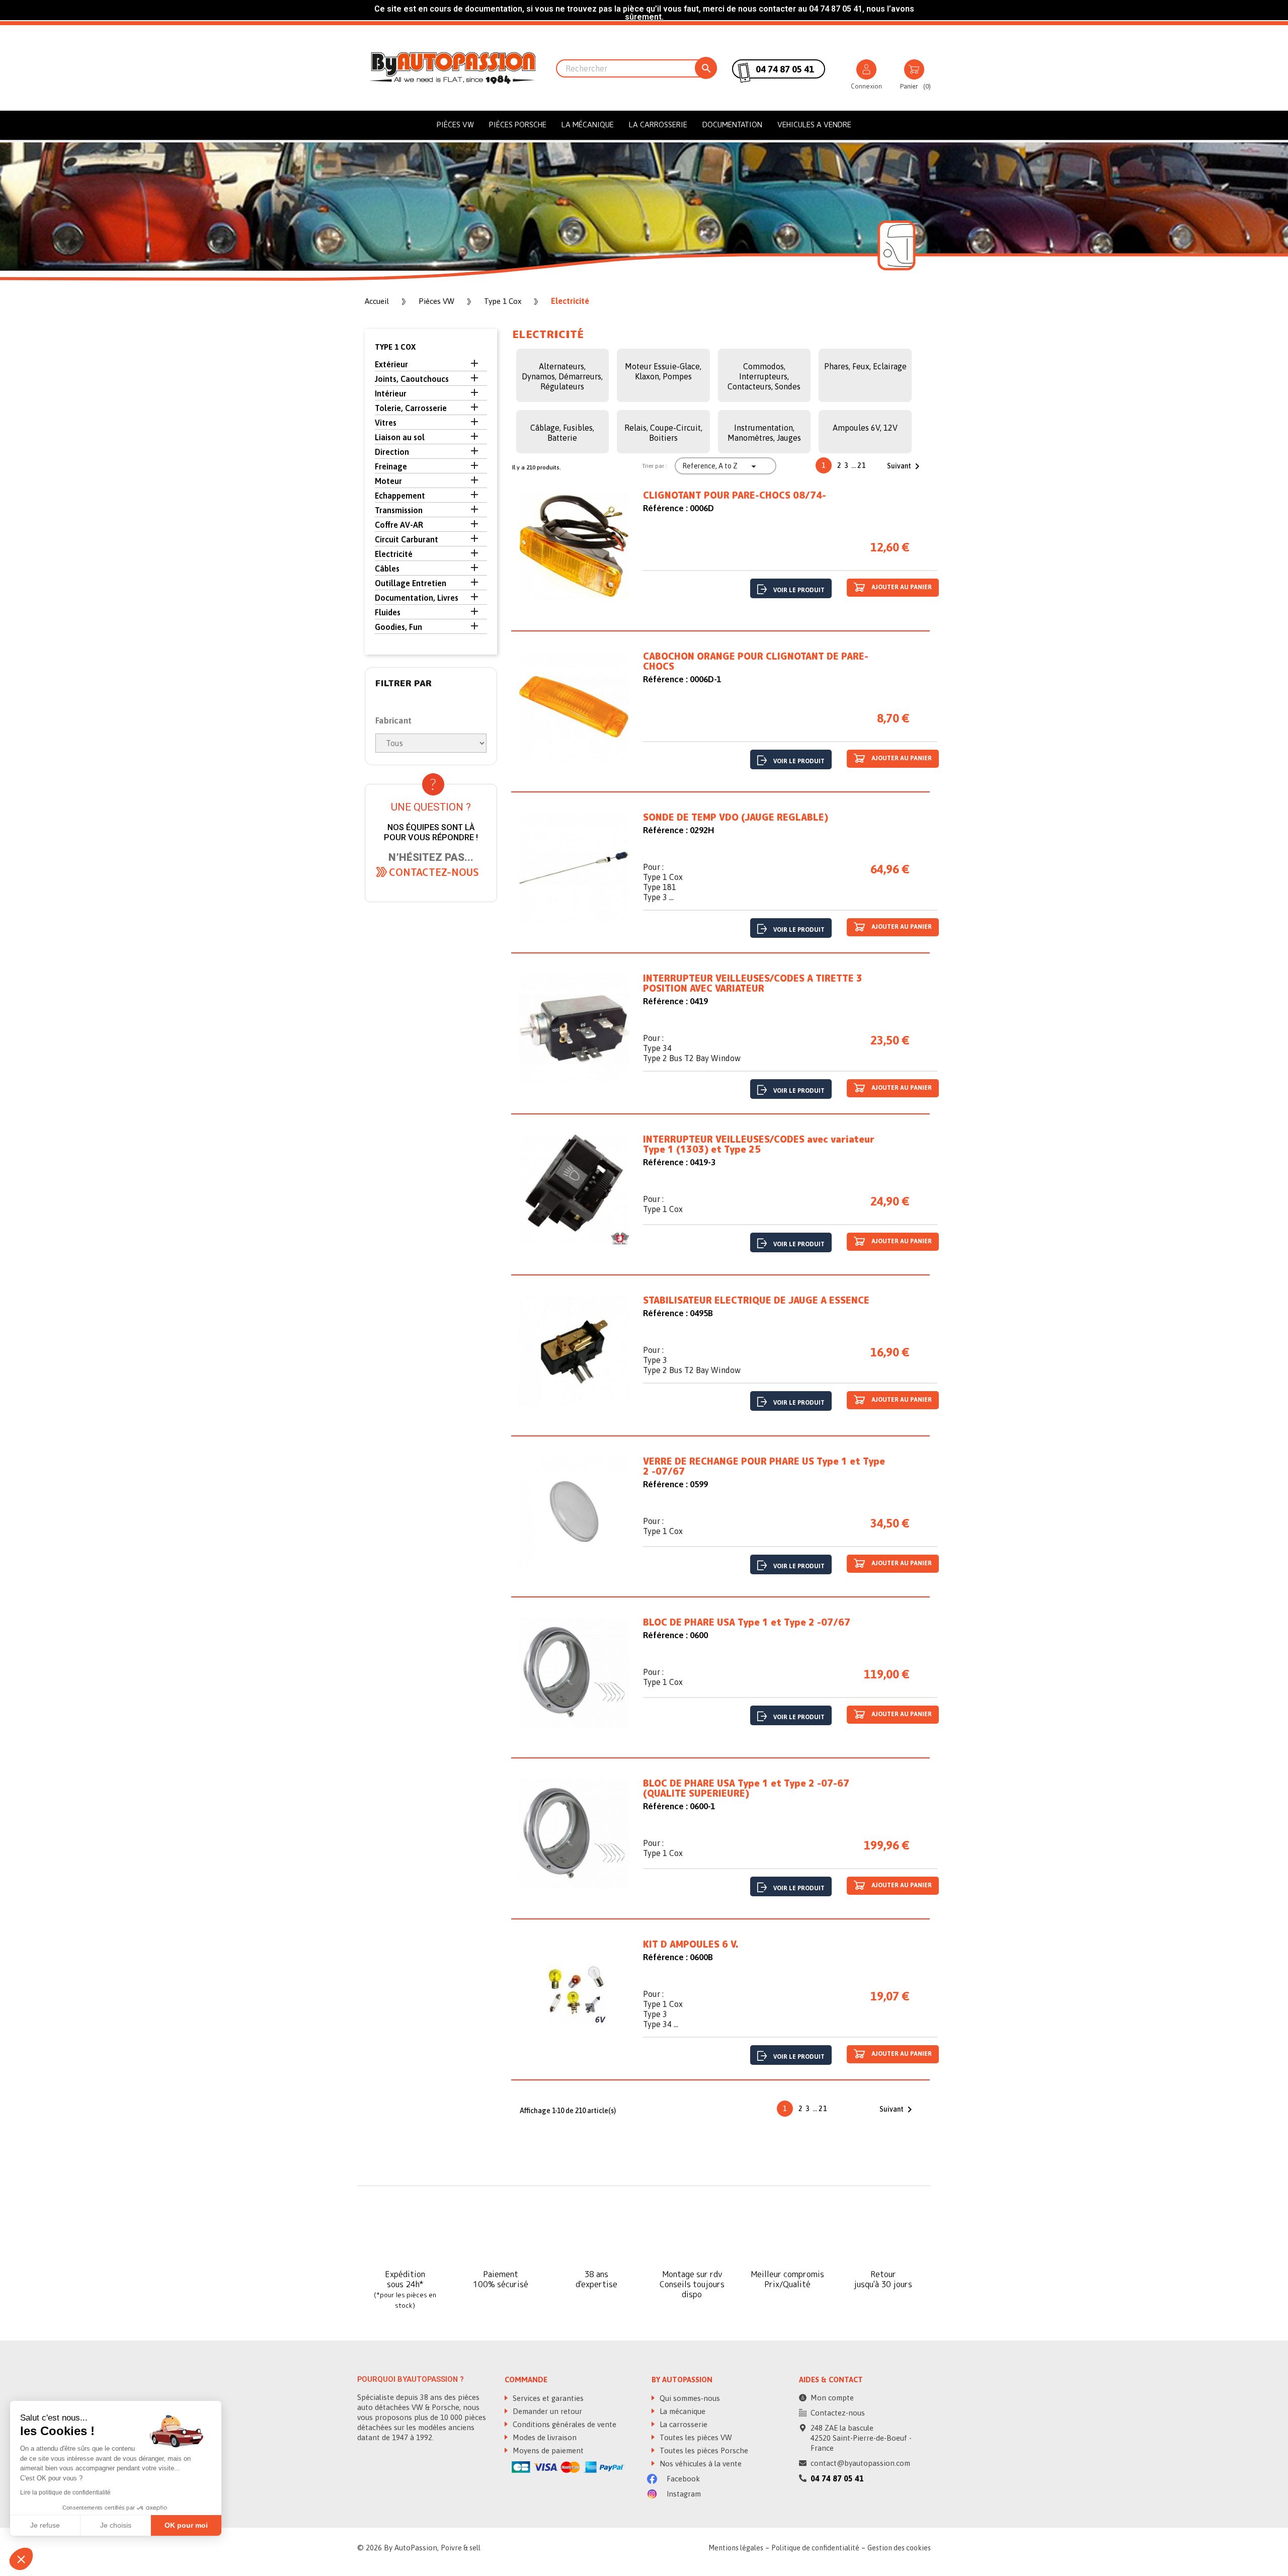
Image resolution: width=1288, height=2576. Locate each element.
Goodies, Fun (398, 627)
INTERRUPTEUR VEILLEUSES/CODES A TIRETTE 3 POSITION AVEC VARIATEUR (753, 984)
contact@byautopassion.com (860, 2463)
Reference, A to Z (720, 466)
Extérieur (391, 364)
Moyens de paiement (547, 2450)
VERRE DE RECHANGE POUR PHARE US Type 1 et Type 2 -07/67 (764, 1467)
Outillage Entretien (411, 583)
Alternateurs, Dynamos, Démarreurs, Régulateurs (562, 376)
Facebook (682, 2479)
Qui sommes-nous (689, 2398)
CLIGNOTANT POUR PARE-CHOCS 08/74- (735, 496)
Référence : (665, 508)
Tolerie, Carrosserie (411, 408)
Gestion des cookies (899, 2548)
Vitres (386, 423)
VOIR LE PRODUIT (799, 590)
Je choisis (116, 2525)
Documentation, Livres (417, 598)
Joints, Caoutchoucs (412, 379)
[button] (434, 872)
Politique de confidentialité (815, 2548)
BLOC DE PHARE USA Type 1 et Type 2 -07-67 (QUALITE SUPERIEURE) (746, 1789)
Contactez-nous (838, 2413)
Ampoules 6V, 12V (865, 428)
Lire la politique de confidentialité (65, 2492)
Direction (392, 452)
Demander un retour (546, 2411)
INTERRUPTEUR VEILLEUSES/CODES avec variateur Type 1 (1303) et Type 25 (759, 1145)
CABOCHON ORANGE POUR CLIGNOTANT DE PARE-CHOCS (756, 662)
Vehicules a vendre (814, 125)
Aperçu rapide (574, 548)
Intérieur (391, 393)
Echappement (400, 496)
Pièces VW (455, 125)
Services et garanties (547, 2398)
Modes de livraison (544, 2437)
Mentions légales (736, 2548)
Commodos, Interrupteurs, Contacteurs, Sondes (764, 376)
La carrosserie (658, 125)
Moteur (388, 481)
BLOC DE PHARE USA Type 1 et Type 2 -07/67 (747, 1623)
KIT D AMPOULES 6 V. (691, 1945)
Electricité (394, 554)
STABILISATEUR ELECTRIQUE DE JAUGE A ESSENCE (756, 1301)
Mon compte (832, 2398)
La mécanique (588, 125)
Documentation (732, 125)
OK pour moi (186, 2525)
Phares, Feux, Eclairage (865, 366)
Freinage (391, 466)
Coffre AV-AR (399, 525)
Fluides (388, 612)
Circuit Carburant (407, 539)
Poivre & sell (461, 2548)
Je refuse (45, 2525)
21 (862, 465)
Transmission (399, 510)
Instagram (683, 2494)
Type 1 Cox (395, 347)
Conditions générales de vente (563, 2424)
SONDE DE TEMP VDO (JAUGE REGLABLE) (736, 818)
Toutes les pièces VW (695, 2437)
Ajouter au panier (901, 587)
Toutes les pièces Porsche (703, 2450)
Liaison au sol (400, 437)
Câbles (387, 569)
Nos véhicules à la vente (700, 2464)
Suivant (905, 466)
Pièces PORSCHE (518, 125)
